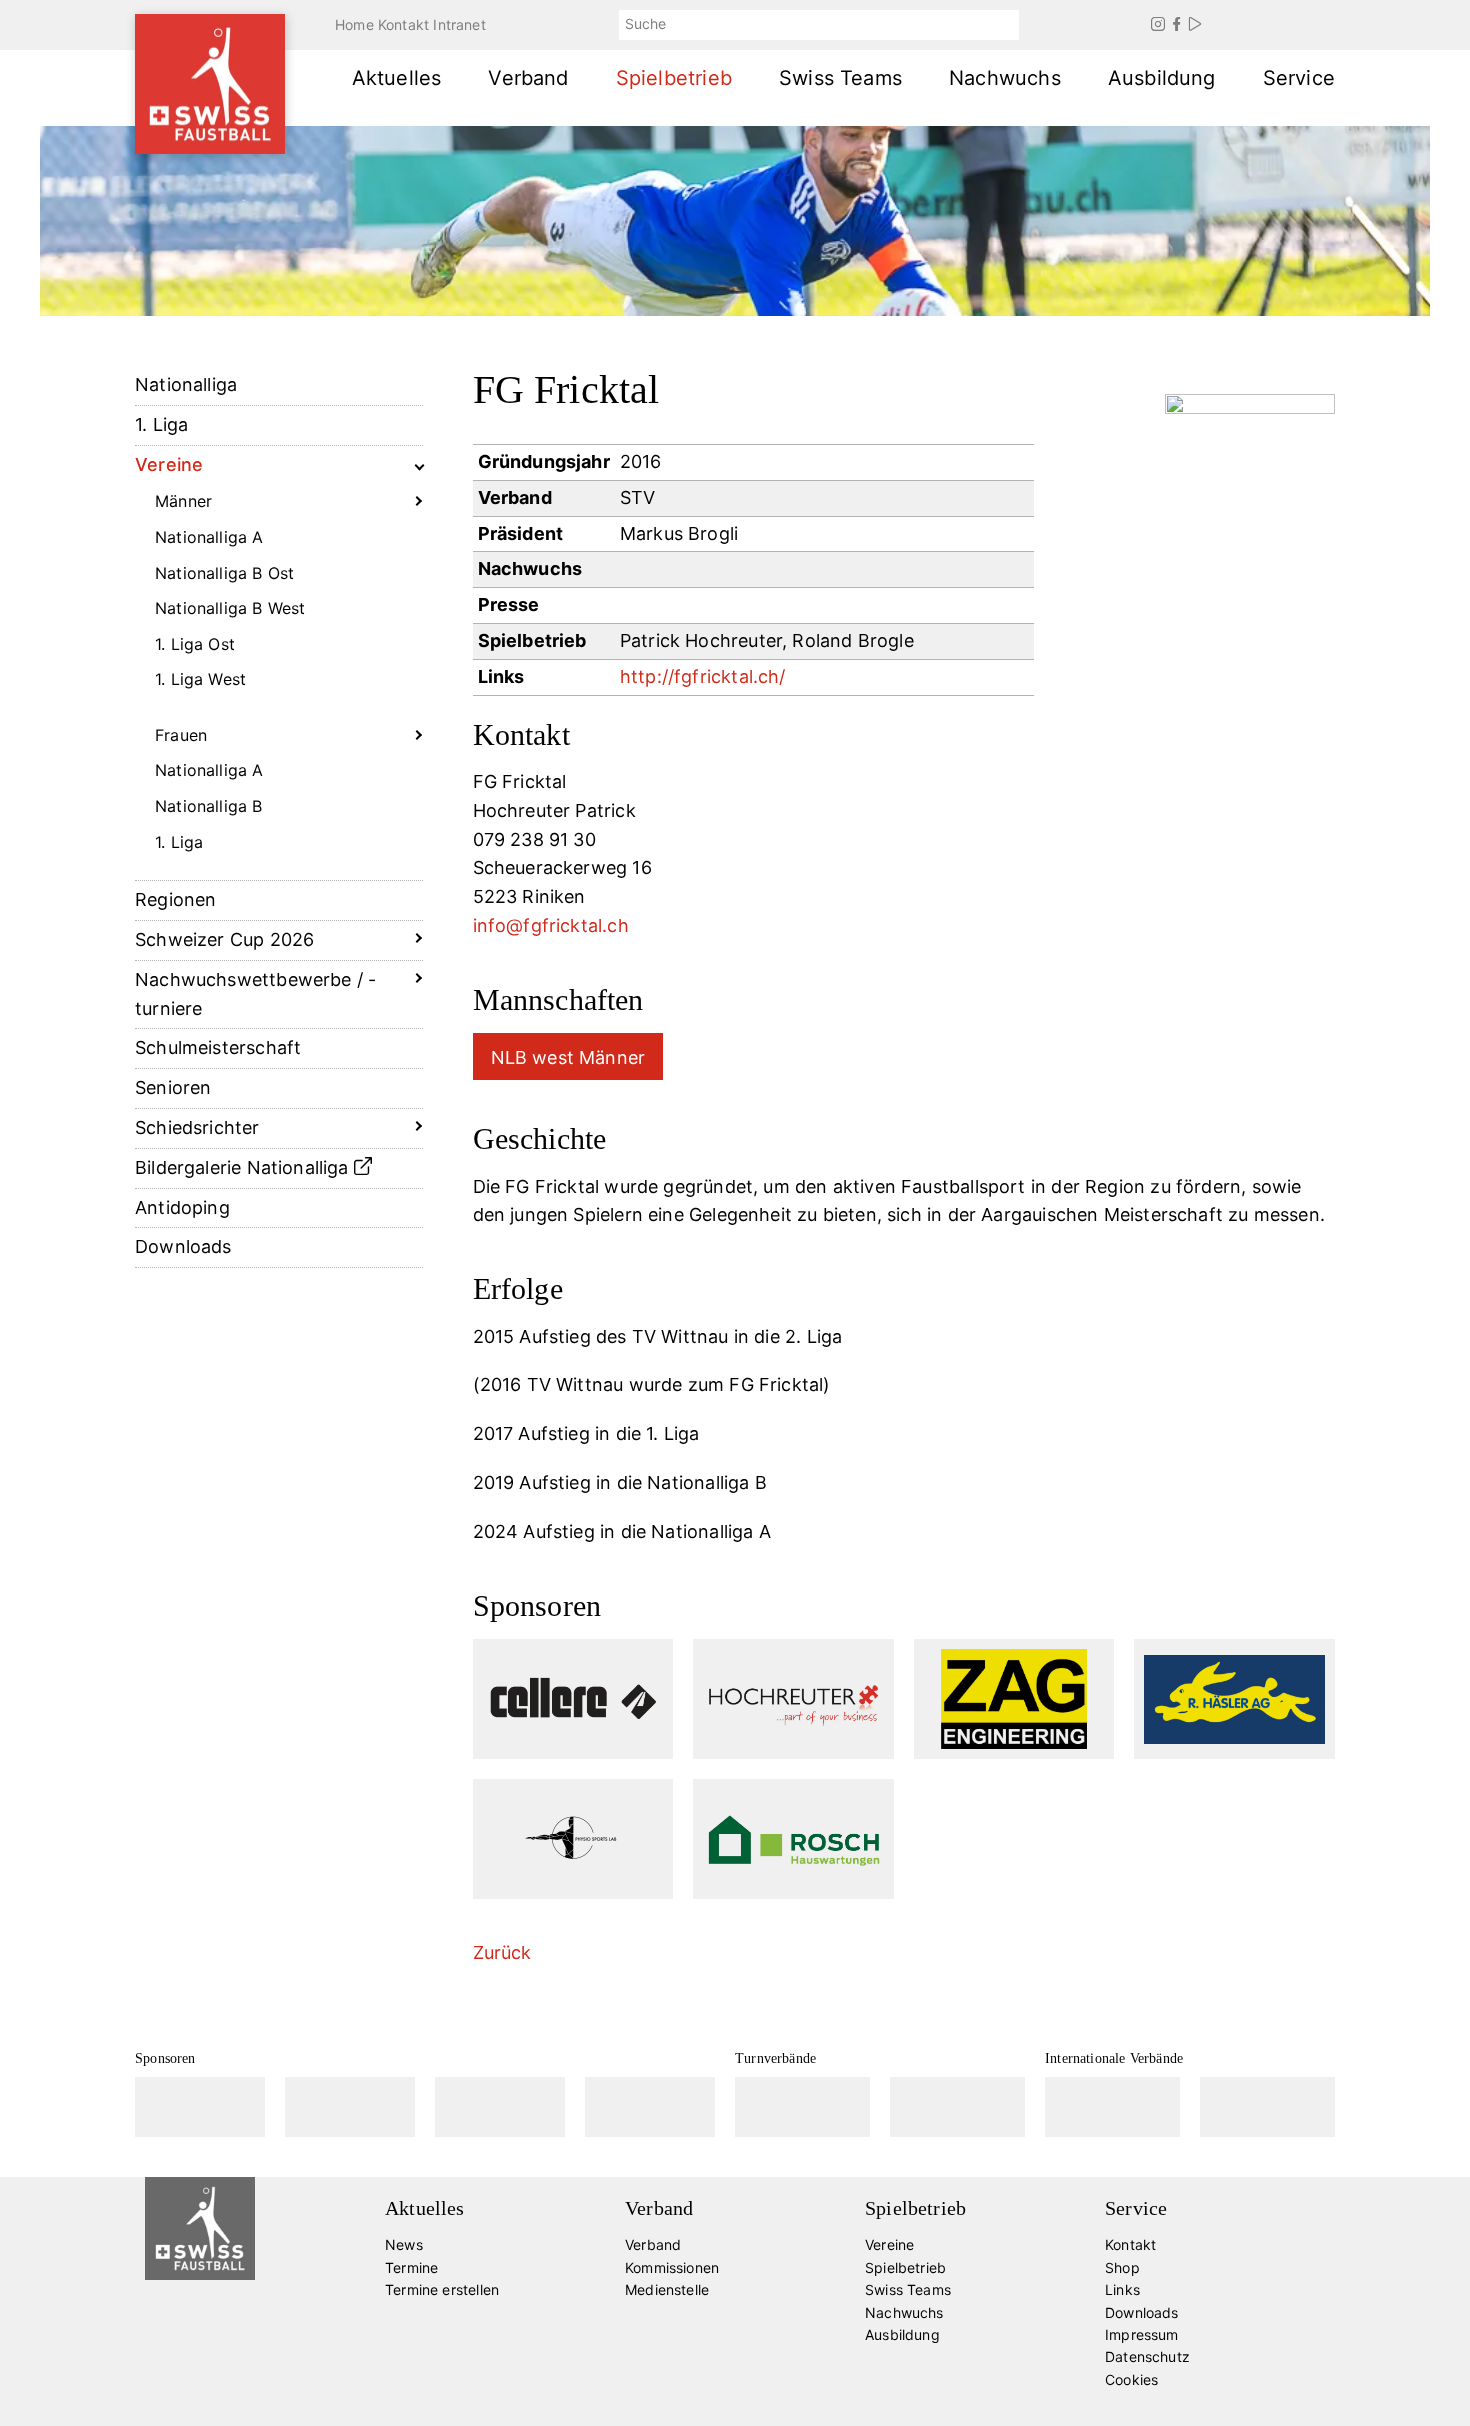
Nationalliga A (209, 537)
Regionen (175, 899)
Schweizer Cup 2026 (224, 939)
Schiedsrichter (197, 1127)
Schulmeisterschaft (218, 1047)
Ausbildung (1162, 78)
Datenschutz (1147, 2356)
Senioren (173, 1087)
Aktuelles (397, 78)
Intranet (459, 24)
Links (1122, 2289)
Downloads (183, 1246)
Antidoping (182, 1207)
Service (1299, 78)
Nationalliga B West (230, 608)
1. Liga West (200, 679)
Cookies (1131, 2379)
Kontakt (403, 24)
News (404, 2244)
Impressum (1142, 2334)
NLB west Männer (568, 1057)
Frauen (181, 735)
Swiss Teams (840, 78)
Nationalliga (186, 384)
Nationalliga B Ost (224, 573)
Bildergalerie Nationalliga (244, 1167)
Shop (1122, 2267)
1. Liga (161, 424)
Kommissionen (672, 2267)
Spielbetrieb (674, 78)
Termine (411, 2267)
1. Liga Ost (195, 644)
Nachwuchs (1005, 78)
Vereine (169, 464)
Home (354, 24)
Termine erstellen (442, 2289)
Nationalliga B (209, 806)
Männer (183, 501)
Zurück (502, 1952)
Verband (528, 78)
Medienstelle (667, 2289)
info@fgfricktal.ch (551, 925)
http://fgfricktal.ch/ (703, 676)
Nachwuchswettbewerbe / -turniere (255, 994)
